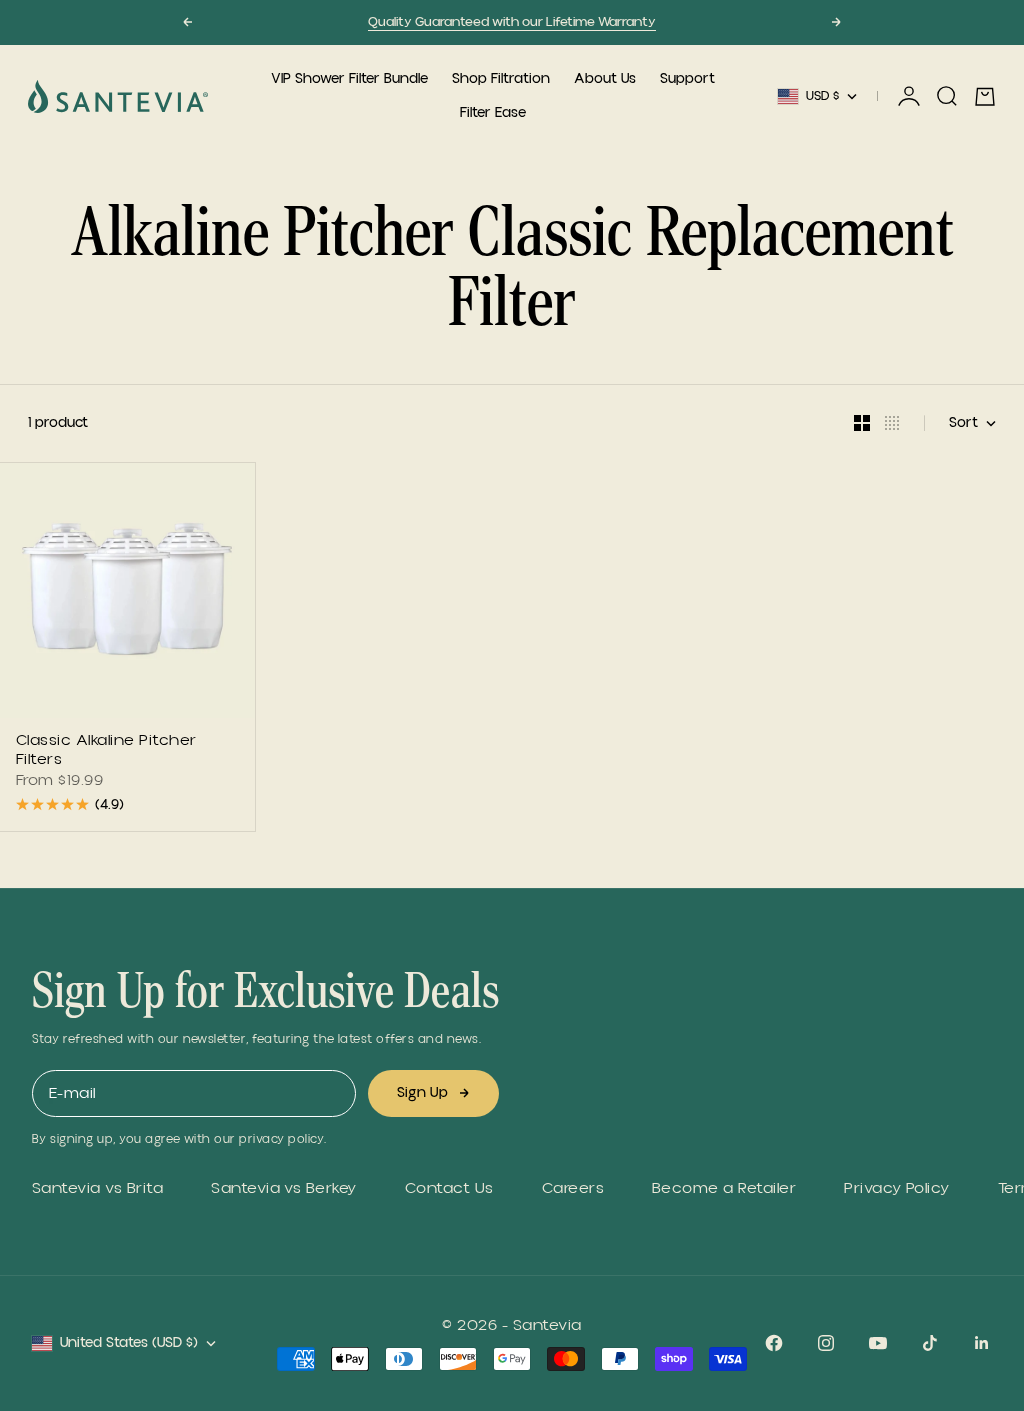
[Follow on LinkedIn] (982, 1343)
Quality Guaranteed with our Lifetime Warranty (512, 22)
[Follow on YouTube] (878, 1343)
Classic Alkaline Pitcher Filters (106, 751)
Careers (573, 1188)
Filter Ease (493, 113)
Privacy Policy (897, 1188)
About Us (605, 79)
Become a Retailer (724, 1188)
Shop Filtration (501, 79)
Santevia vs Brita (97, 1188)
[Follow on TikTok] (930, 1343)
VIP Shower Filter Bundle (349, 79)
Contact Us (449, 1188)
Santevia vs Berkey (284, 1188)
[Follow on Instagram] (826, 1343)
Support (687, 79)
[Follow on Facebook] (774, 1343)
